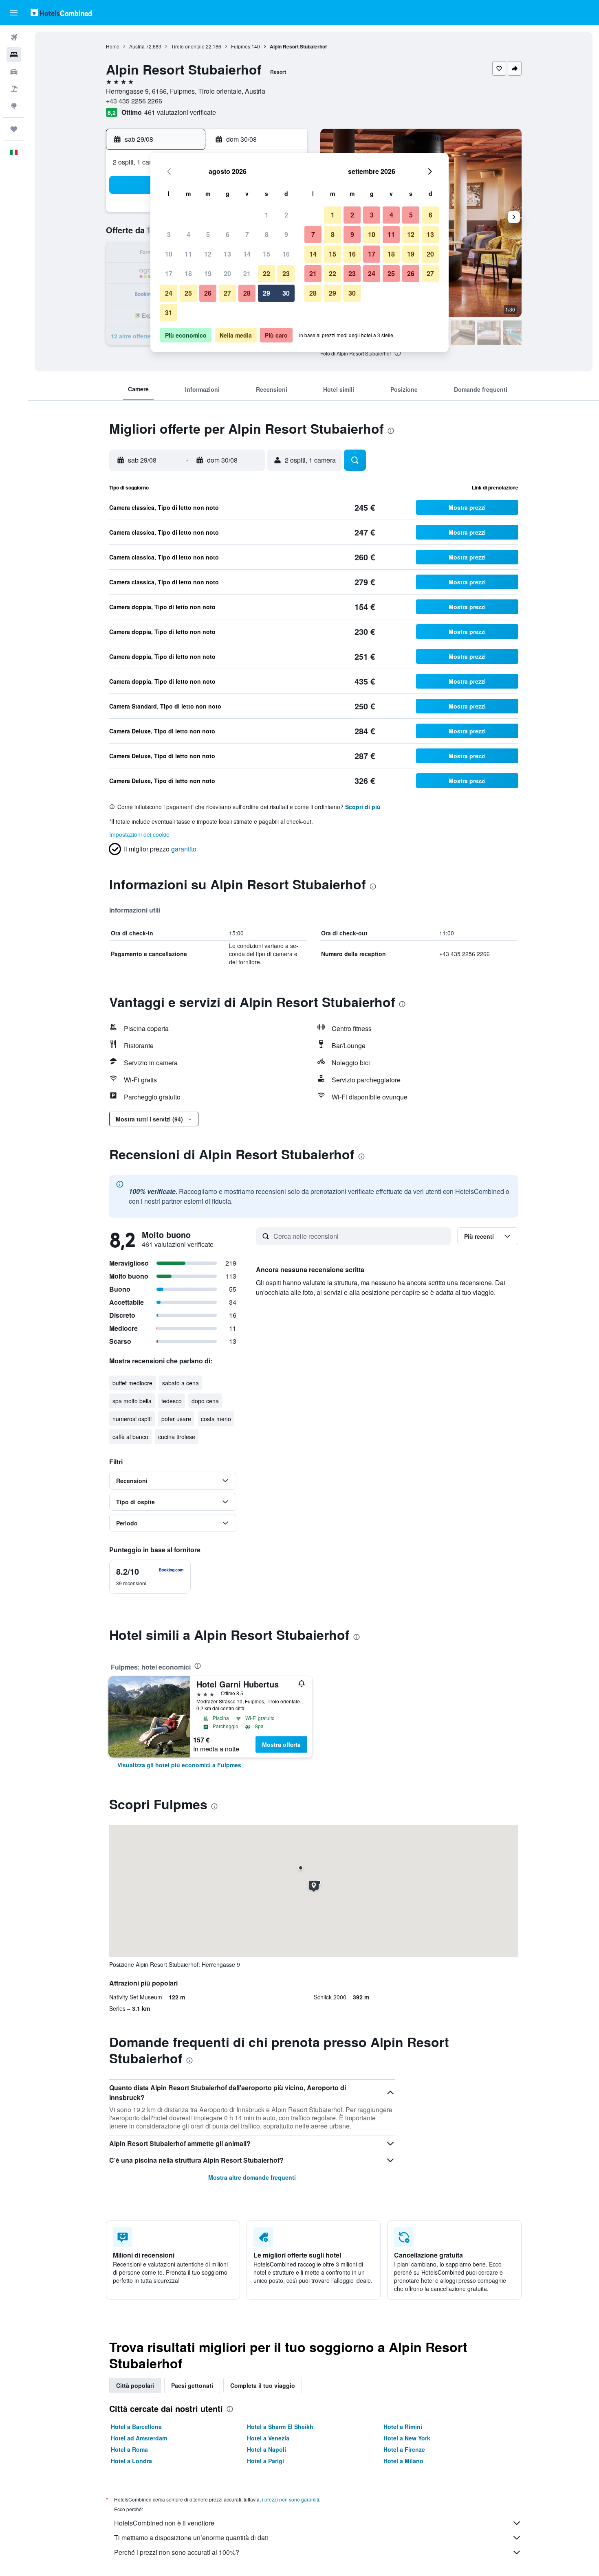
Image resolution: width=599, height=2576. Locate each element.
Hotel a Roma (129, 2449)
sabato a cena (181, 1383)
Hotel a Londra (131, 2461)
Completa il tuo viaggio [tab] (263, 2385)
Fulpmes (241, 46)
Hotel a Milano (403, 2461)
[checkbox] (150, 1577)
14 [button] (247, 254)
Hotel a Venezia (268, 2438)
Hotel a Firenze (404, 2449)
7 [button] (247, 234)
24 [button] (169, 293)
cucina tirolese (177, 1437)
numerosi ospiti (132, 1419)
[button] (14, 13)
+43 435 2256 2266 (134, 101)
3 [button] (169, 234)
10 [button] (169, 254)
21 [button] (247, 273)
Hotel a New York (407, 2438)
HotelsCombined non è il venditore (164, 2523)
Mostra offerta (281, 1744)
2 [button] (286, 215)
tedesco (172, 1401)
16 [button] (286, 254)
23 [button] (286, 273)
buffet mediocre (132, 1383)
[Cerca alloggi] (14, 55)
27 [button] (227, 293)
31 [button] (169, 313)
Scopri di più (363, 807)
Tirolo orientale (188, 46)
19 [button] (208, 273)
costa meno (216, 1419)
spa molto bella (132, 1401)
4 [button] (188, 234)
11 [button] (188, 254)
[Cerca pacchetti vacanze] (14, 89)
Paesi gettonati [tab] (192, 2385)
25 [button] (188, 293)
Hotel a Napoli (266, 2449)
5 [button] (208, 234)
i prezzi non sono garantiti (291, 2499)
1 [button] (267, 215)
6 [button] (228, 234)
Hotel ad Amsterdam (139, 2438)
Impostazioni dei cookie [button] (139, 834)
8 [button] (267, 234)
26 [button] (208, 293)
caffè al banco (130, 1437)
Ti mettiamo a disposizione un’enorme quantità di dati (191, 2538)
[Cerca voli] (14, 37)
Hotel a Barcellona (136, 2427)
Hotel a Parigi (265, 2461)
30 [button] (286, 293)
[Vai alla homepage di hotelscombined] (61, 12)
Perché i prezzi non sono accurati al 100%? (177, 2552)
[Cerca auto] (14, 72)
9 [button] (286, 234)
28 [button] (247, 293)
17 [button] (169, 273)
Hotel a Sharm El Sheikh (280, 2427)
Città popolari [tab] (135, 2385)
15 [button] (266, 254)
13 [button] (227, 254)
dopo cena (205, 1401)
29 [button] (266, 293)
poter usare (176, 1419)
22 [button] (266, 273)
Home (113, 46)
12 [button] (208, 254)
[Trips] (14, 129)
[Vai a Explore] (14, 106)
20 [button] (227, 273)
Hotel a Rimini (403, 2427)
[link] (179, 1765)
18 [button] (188, 273)
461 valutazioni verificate (180, 112)
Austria (137, 46)
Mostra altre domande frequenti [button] (252, 2177)
